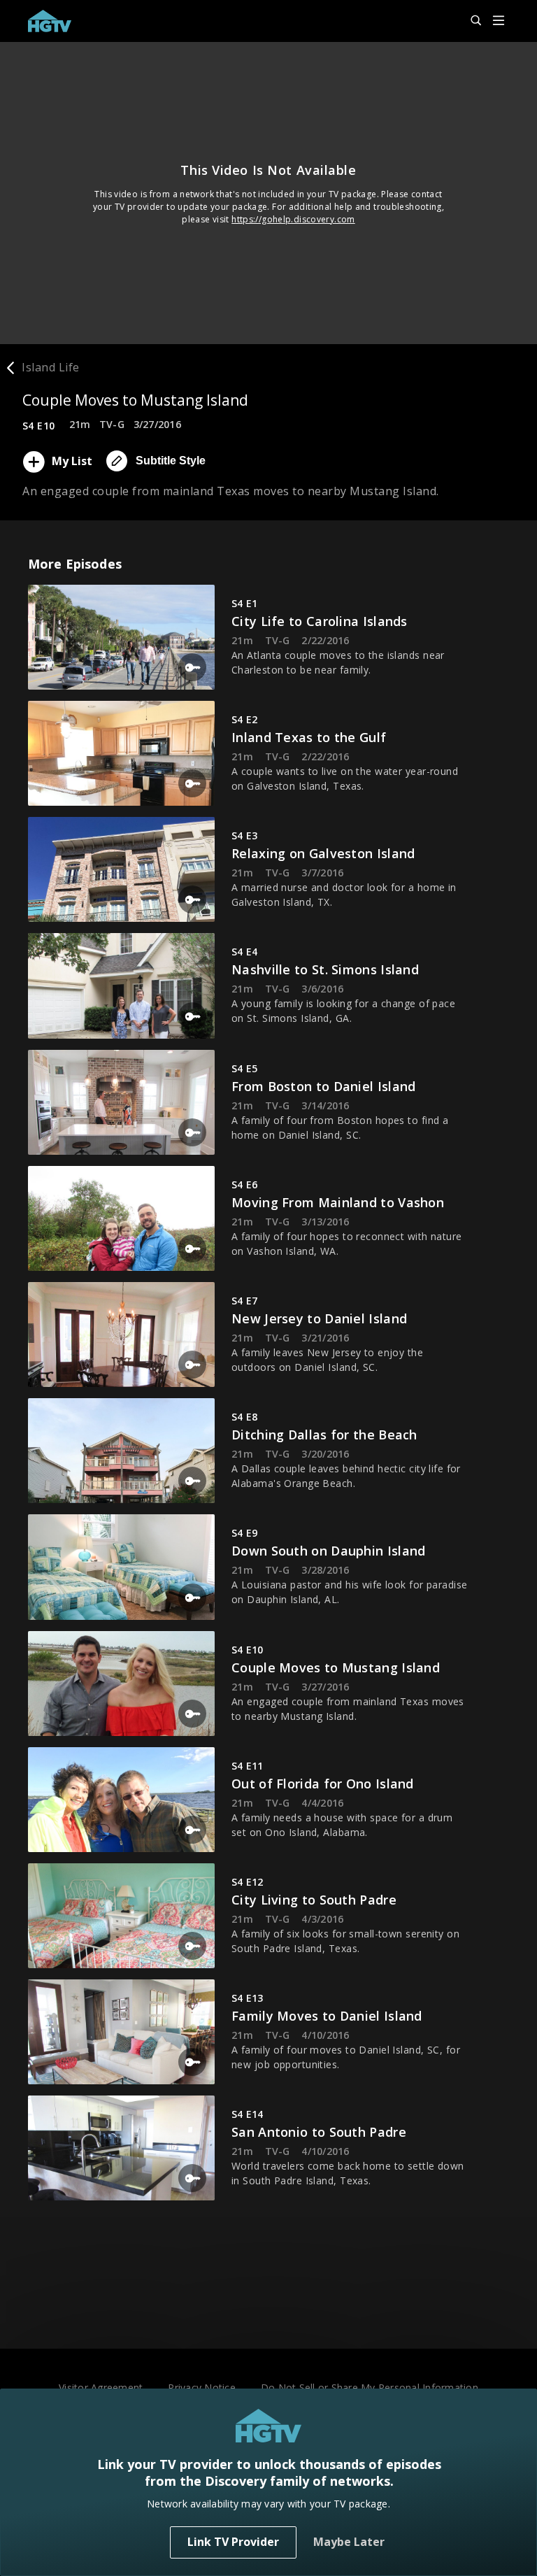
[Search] (470, 21)
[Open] (499, 21)
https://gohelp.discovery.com (293, 219)
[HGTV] (50, 21)
